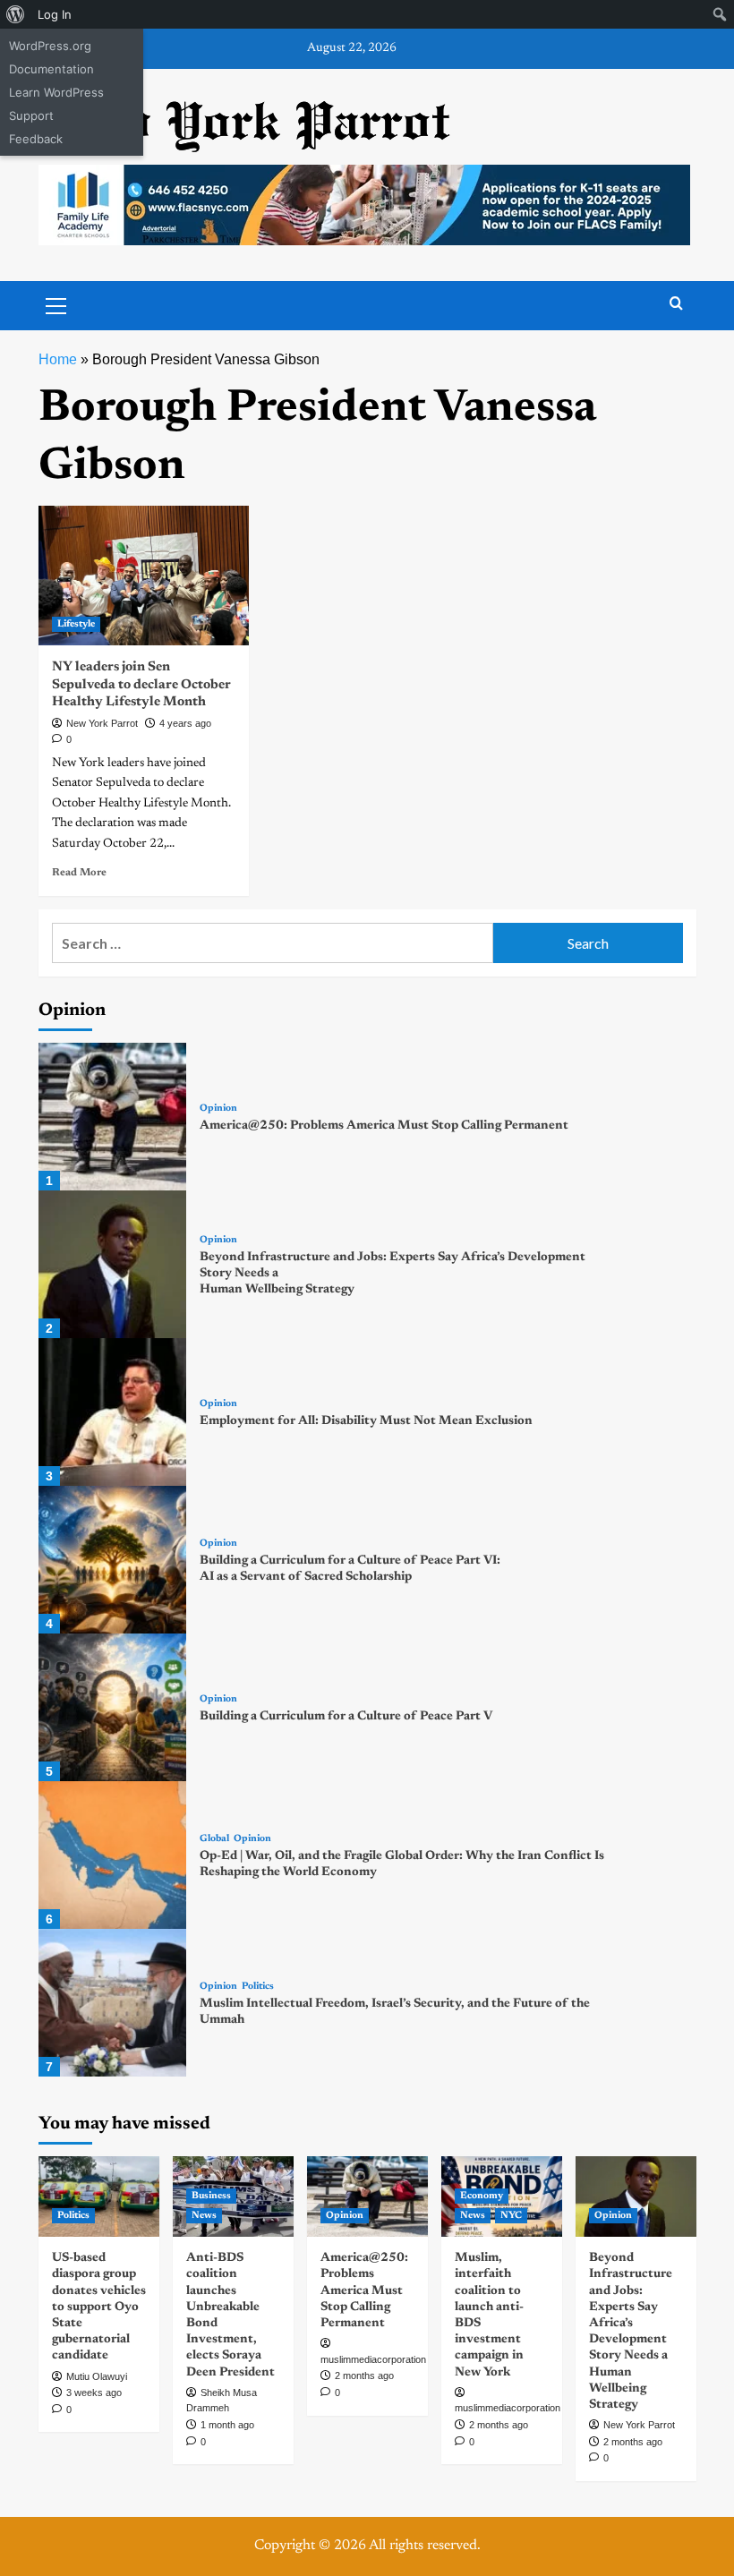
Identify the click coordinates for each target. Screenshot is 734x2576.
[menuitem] (16, 14)
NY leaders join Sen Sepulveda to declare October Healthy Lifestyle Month (141, 685)
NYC (511, 2216)
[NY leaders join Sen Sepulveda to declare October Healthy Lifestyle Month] (144, 576)
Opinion (218, 1109)
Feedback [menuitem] (36, 139)
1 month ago (227, 2425)
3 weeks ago (94, 2393)
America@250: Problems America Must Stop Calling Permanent (384, 1126)
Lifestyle (76, 624)
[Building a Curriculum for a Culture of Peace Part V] (112, 1707)
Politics (258, 1987)
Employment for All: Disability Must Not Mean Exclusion (366, 1421)
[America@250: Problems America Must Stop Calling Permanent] (112, 1117)
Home (58, 359)
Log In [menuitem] (55, 14)
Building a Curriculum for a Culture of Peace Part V (346, 1717)
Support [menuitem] (31, 115)
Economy (482, 2196)
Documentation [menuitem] (51, 69)
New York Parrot (102, 723)
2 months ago (364, 2376)
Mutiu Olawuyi (97, 2376)
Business (211, 2196)
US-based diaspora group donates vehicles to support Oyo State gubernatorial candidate (99, 2307)
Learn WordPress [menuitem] (56, 92)
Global (214, 1839)
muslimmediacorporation (373, 2359)
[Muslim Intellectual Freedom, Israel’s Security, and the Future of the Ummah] (112, 2003)
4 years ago (185, 723)
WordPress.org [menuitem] (50, 46)
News (204, 2216)
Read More (79, 873)
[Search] (676, 304)
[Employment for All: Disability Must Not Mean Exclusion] (112, 1412)
